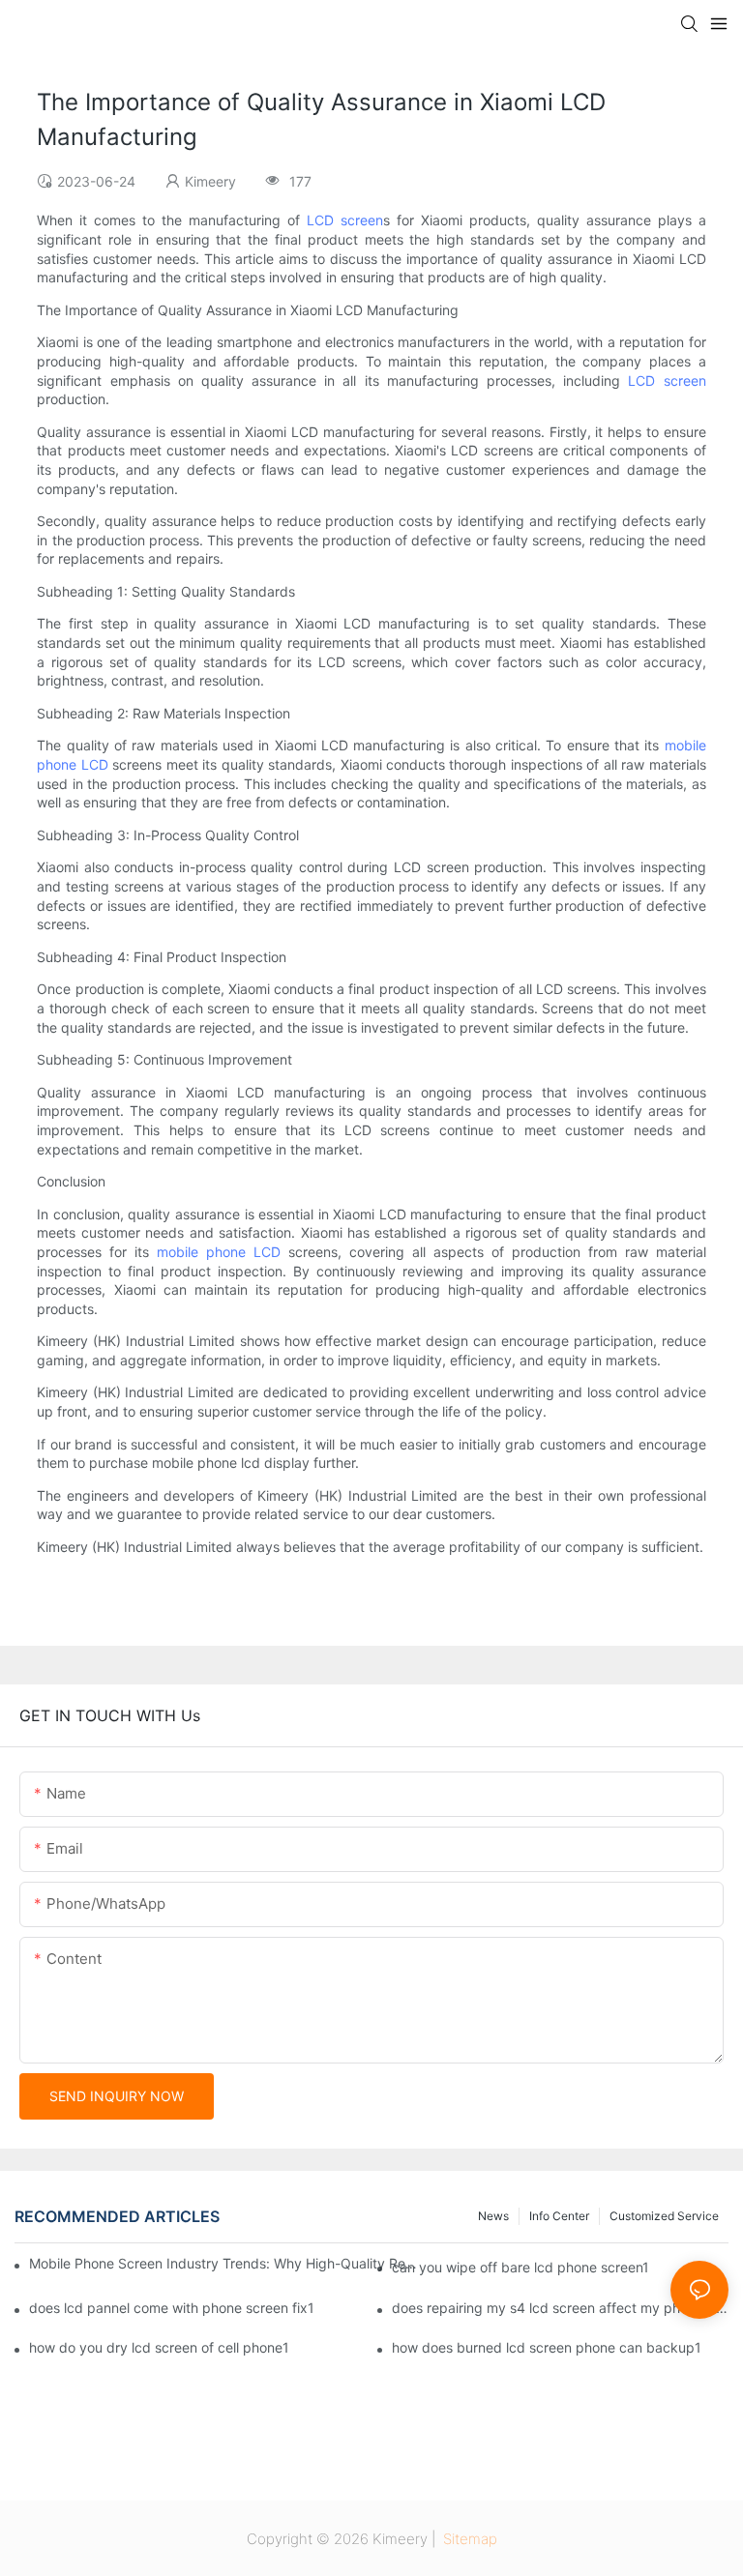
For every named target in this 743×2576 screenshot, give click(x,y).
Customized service (664, 2216)
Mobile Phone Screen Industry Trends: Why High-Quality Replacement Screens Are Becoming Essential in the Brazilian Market (224, 2263)
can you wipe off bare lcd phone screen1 (520, 2267)
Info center (559, 2216)
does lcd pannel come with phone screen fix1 (172, 2308)
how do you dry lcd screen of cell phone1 (159, 2347)
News (493, 2216)
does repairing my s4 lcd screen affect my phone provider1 (560, 2308)
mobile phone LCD (219, 1252)
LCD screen (345, 220)
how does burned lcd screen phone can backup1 (547, 2347)
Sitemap (468, 2539)
